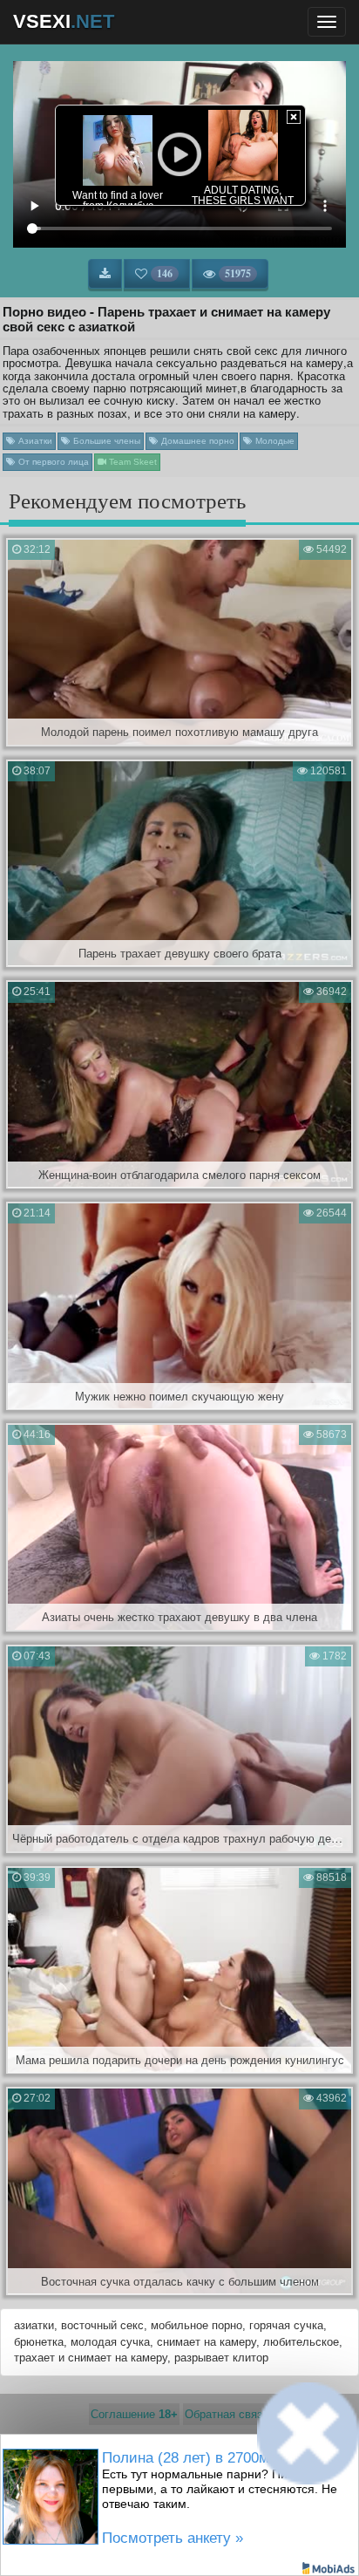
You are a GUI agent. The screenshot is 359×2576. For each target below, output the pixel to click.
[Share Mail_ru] (224, 2537)
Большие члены (105, 441)
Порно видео (177, 2479)
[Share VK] (135, 2537)
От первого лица (52, 462)
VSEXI (64, 21)
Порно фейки (102, 2479)
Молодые (274, 441)
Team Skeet (132, 462)
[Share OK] (165, 2537)
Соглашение (134, 2414)
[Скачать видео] (105, 274)
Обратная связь (227, 2414)
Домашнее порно (196, 441)
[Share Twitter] (194, 2537)
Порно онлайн (254, 2479)
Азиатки (34, 441)
